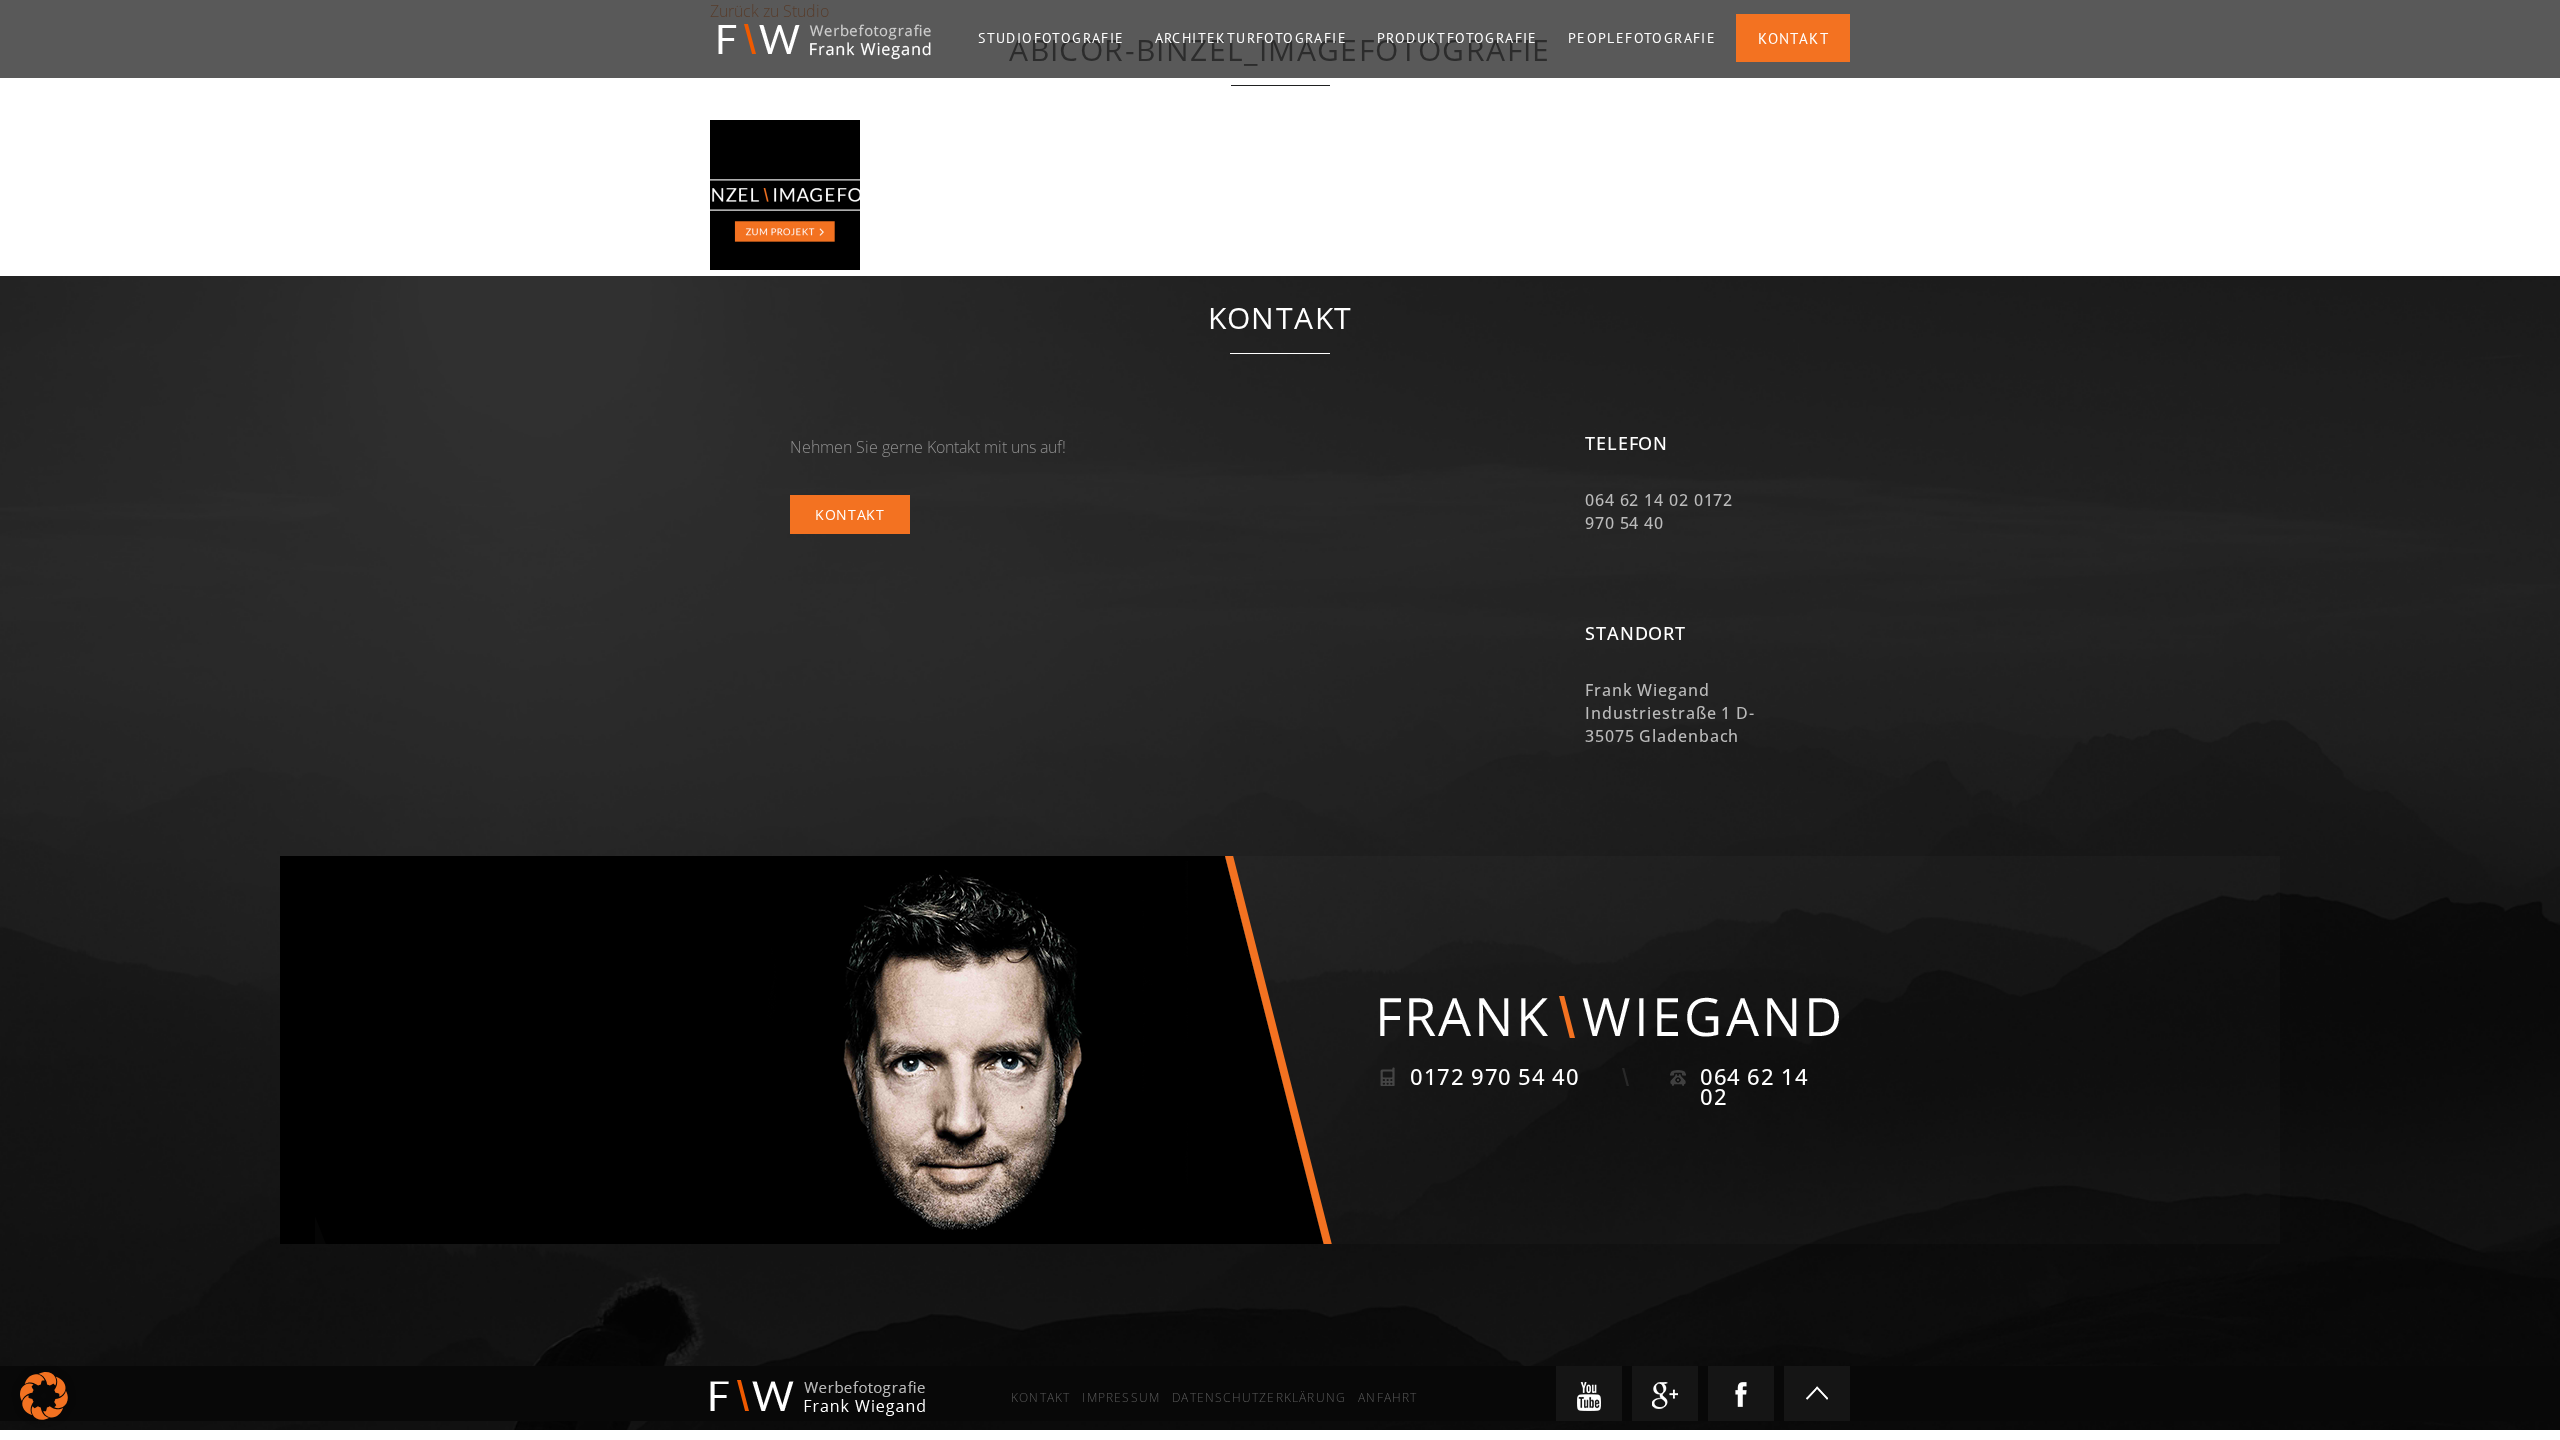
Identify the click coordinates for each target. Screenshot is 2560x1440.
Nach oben (1817, 1393)
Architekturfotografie (1251, 38)
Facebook (1741, 1393)
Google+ (1665, 1393)
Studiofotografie (1051, 38)
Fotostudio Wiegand (824, 42)
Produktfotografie (1457, 38)
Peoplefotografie (1642, 38)
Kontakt (1793, 38)
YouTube (1589, 1393)
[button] (44, 1396)
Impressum (1121, 1397)
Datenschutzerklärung (1259, 1397)
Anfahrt (1387, 1397)
